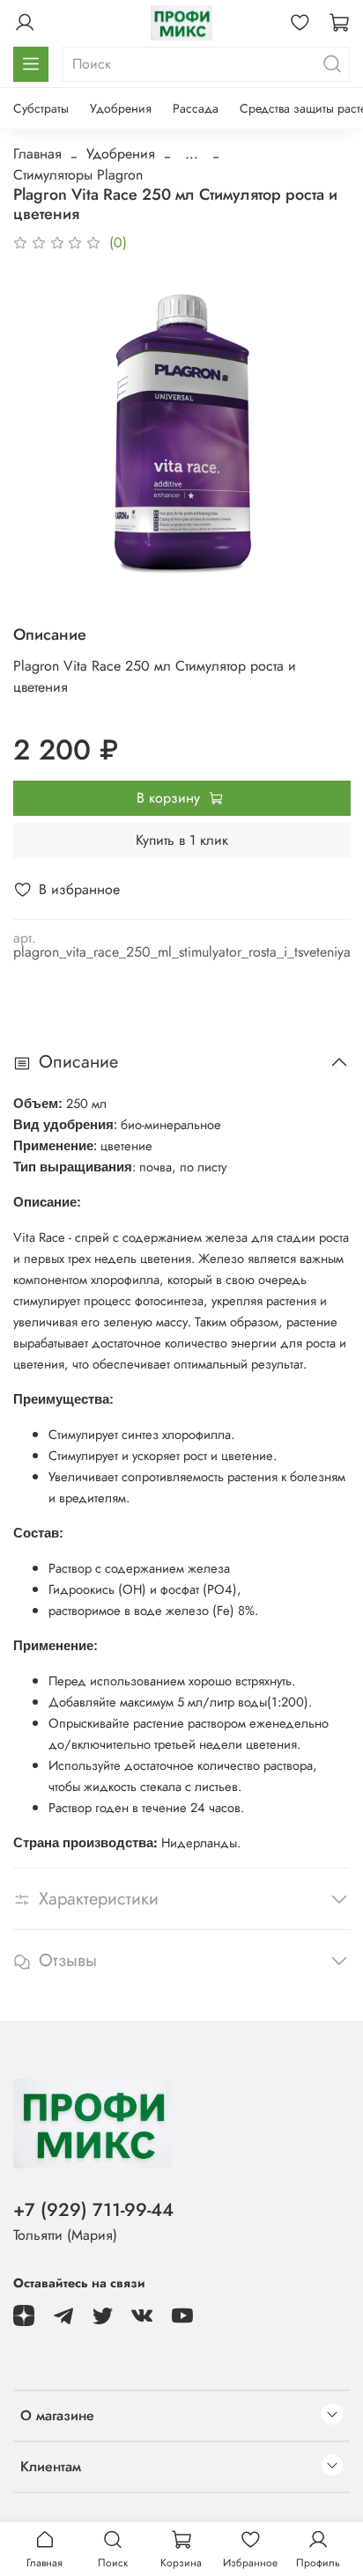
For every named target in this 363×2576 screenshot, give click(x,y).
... (192, 154)
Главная (37, 154)
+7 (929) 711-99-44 (93, 2210)
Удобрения (121, 108)
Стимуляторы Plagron (78, 175)
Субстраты (41, 108)
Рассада (196, 108)
